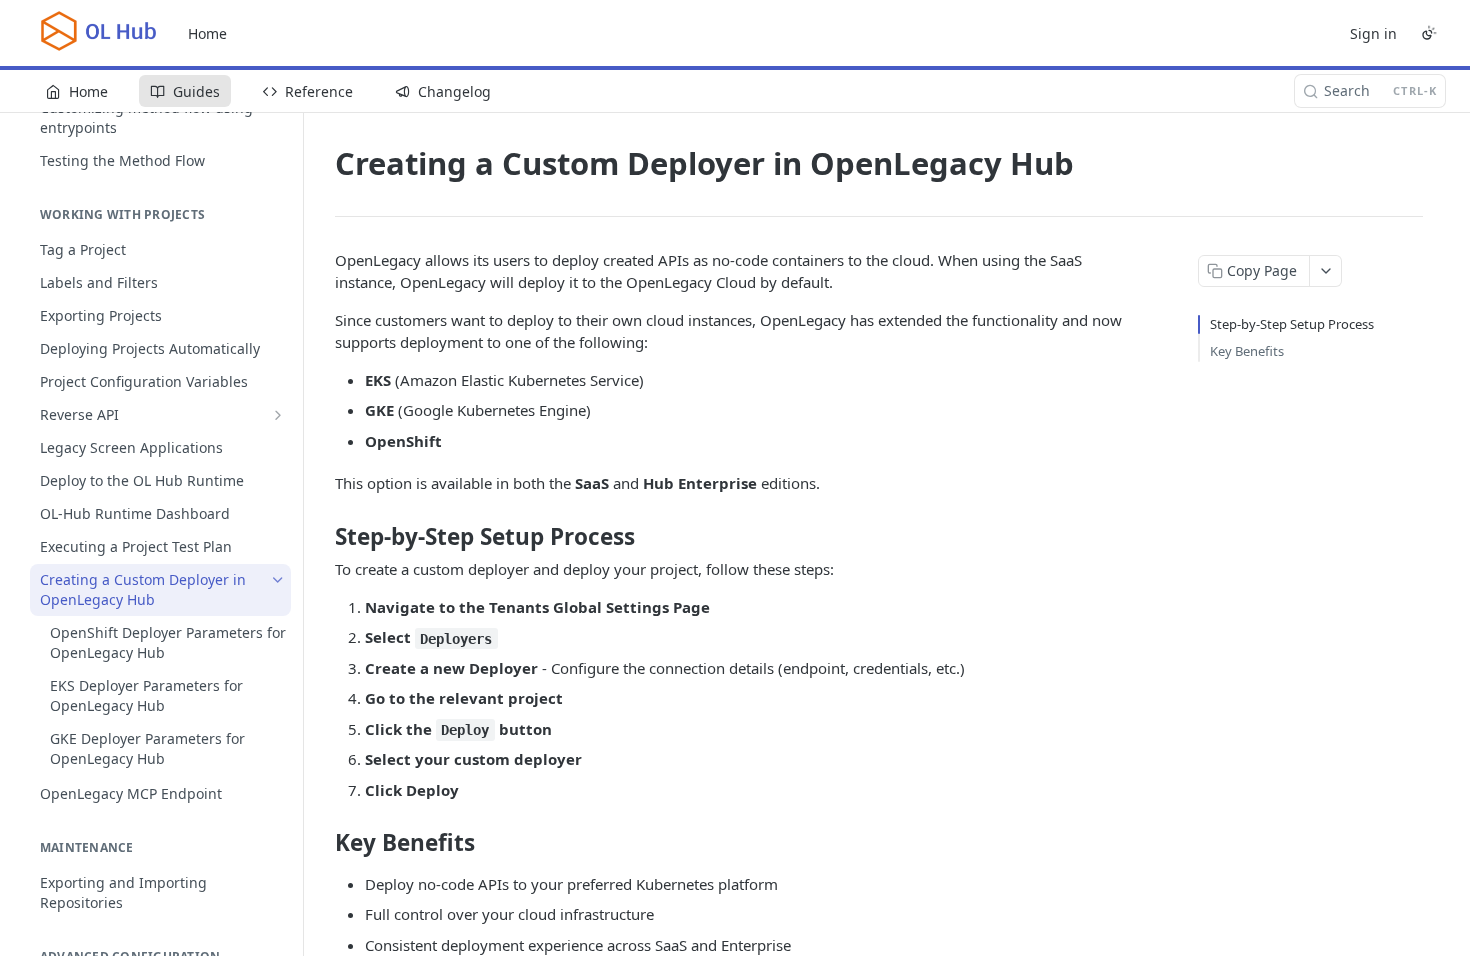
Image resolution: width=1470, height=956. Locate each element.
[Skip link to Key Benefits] (321, 843)
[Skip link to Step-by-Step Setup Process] (321, 537)
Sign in (1373, 33)
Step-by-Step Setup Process (1292, 324)
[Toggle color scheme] (1429, 33)
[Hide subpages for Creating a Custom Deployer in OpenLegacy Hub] (278, 580)
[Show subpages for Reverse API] (278, 415)
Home (207, 33)
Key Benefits (1247, 351)
